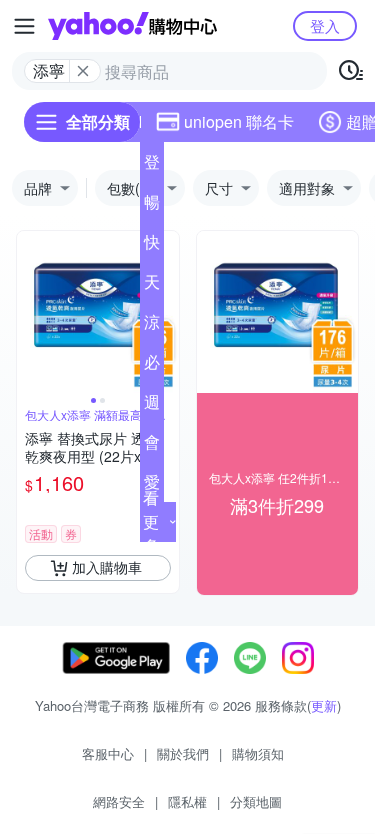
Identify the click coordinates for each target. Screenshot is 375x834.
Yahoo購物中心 (132, 26)
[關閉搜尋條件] (83, 71)
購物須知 (258, 753)
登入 (325, 25)
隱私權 (187, 801)
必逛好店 (152, 366)
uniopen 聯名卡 (239, 121)
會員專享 (152, 446)
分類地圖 (256, 801)
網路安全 (119, 801)
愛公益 (152, 486)
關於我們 (183, 753)
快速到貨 (152, 246)
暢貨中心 (152, 206)
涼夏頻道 (152, 326)
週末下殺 (152, 406)
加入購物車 (107, 567)
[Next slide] (166, 312)
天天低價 (152, 286)
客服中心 (108, 753)
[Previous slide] (30, 312)
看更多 (151, 521)
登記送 (152, 166)
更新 (324, 705)
